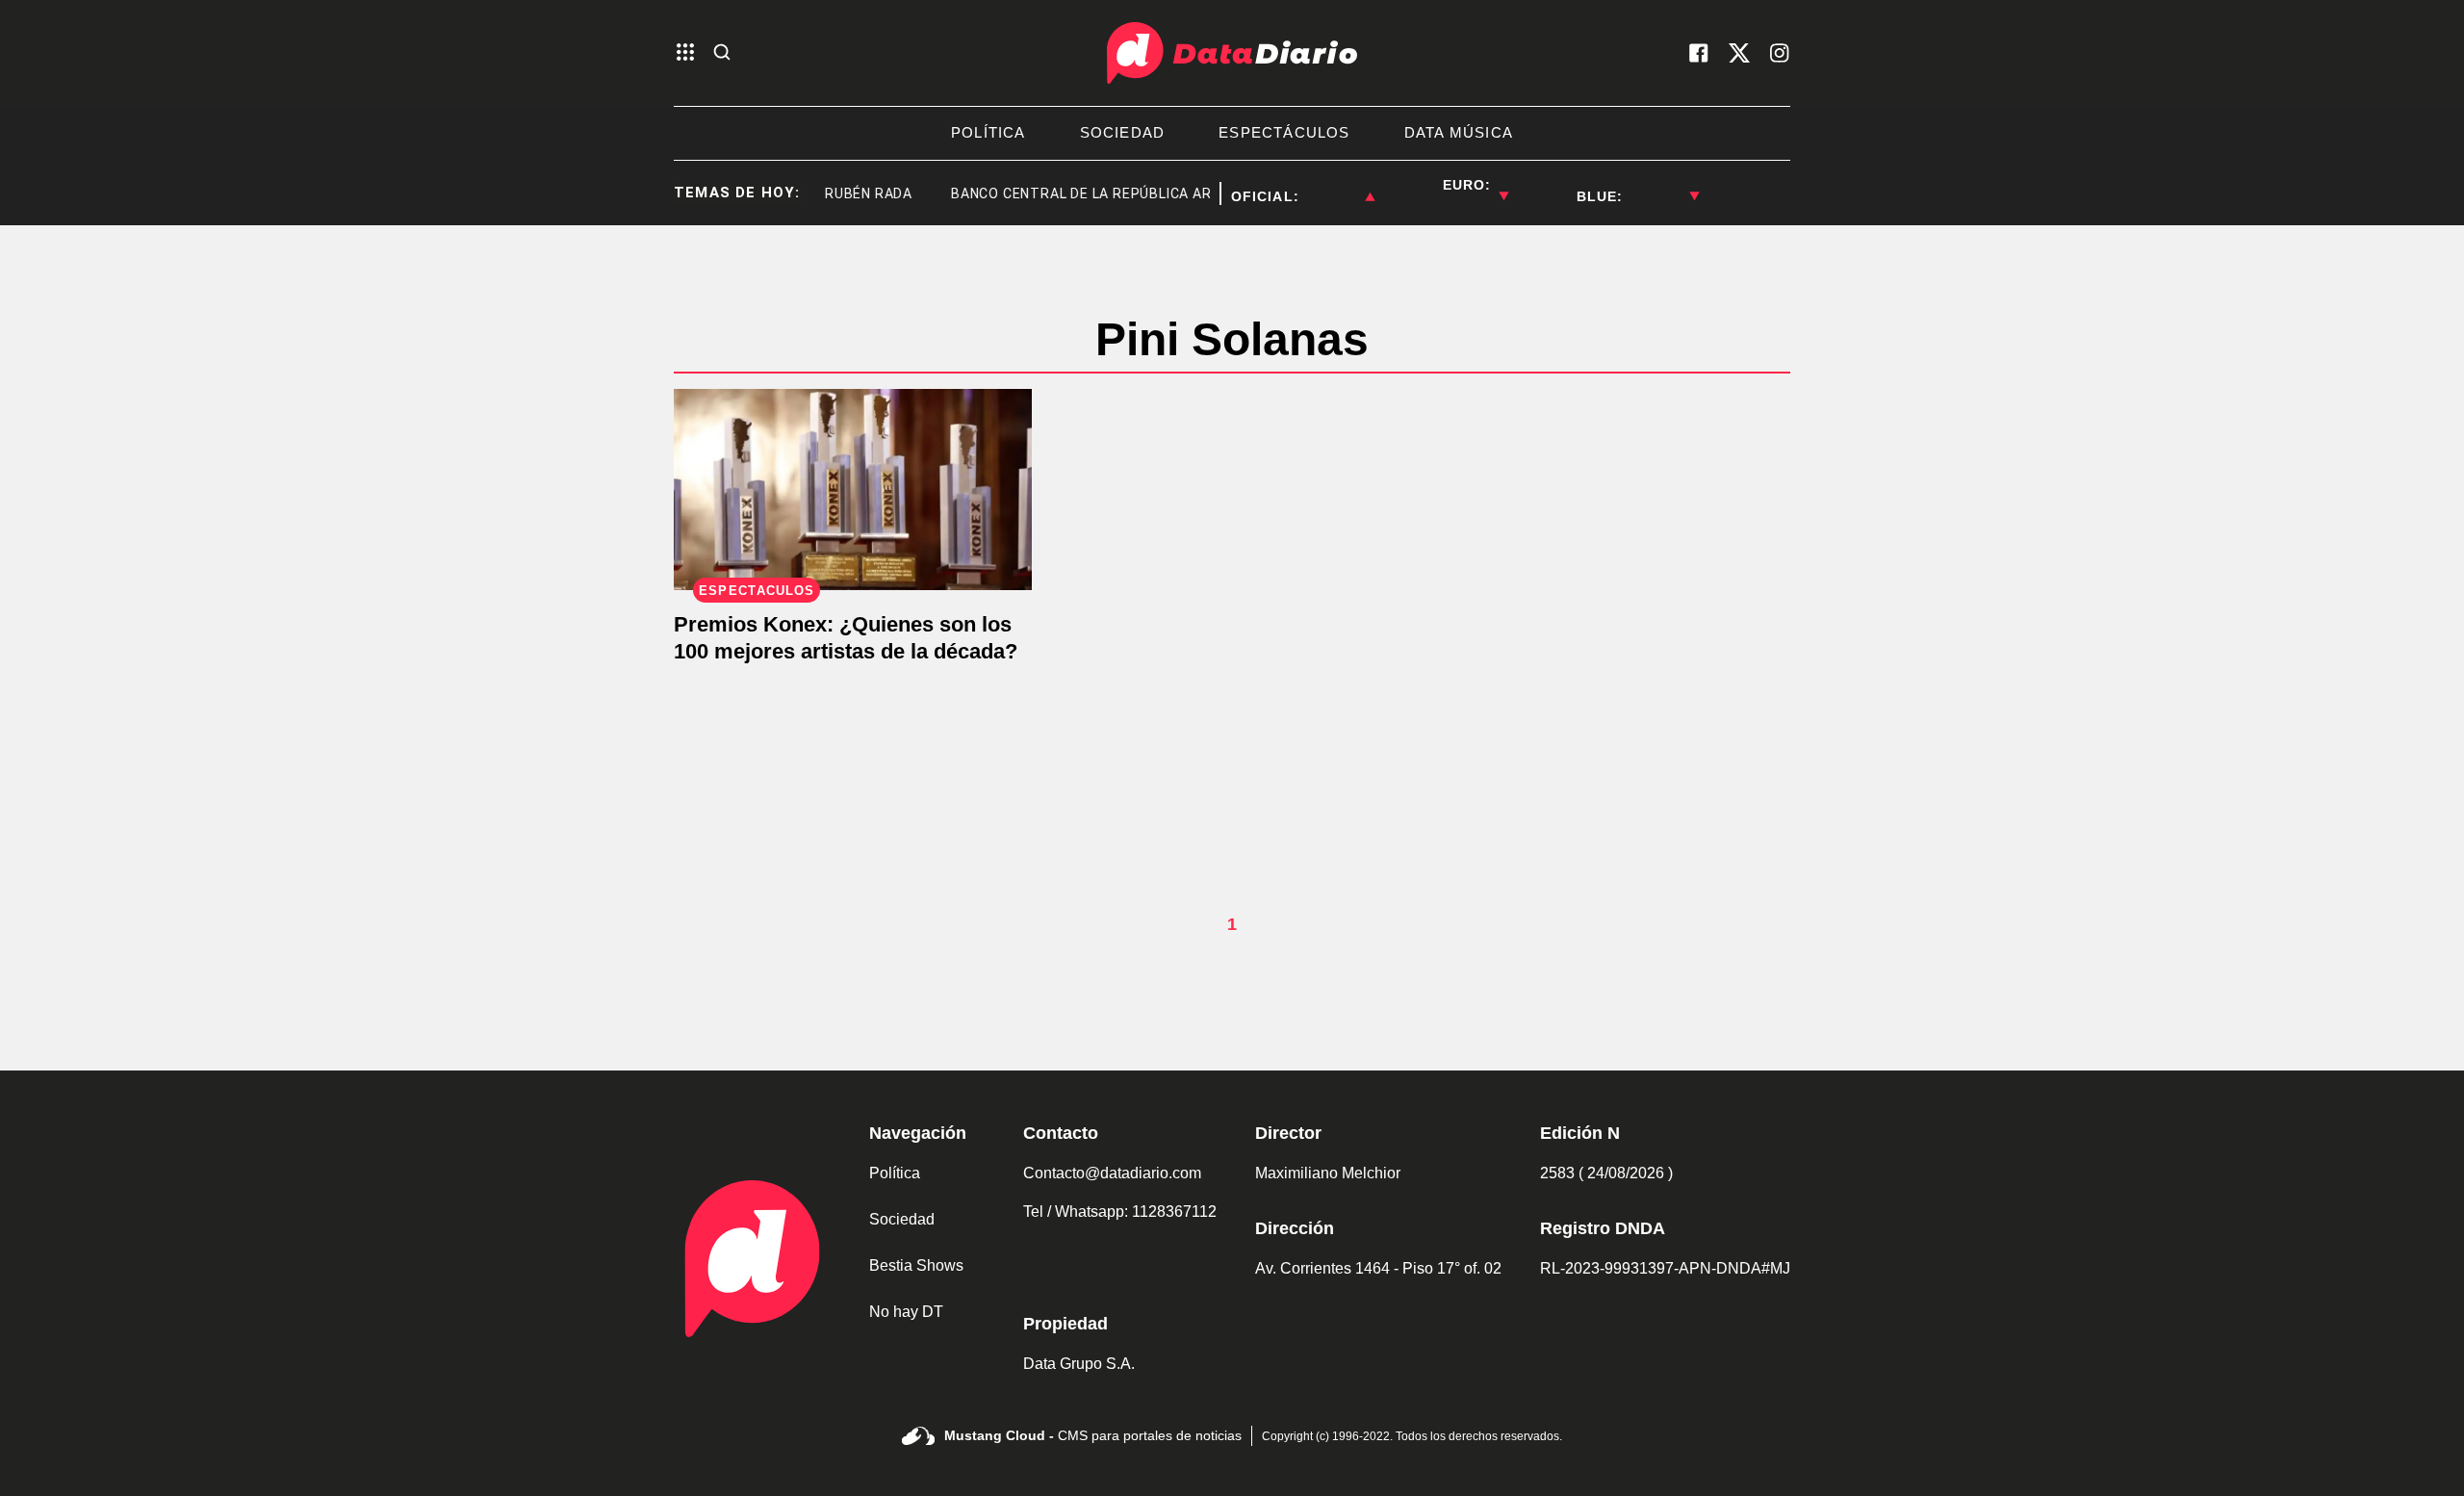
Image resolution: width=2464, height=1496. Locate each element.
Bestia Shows (916, 1265)
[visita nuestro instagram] (1780, 53)
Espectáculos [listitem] (1284, 132)
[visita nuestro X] (1739, 53)
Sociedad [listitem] (1123, 132)
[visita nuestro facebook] (1699, 53)
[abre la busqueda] (722, 53)
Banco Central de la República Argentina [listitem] (1091, 193)
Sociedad (902, 1219)
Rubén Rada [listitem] (848, 193)
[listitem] (1337, 185)
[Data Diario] (1232, 53)
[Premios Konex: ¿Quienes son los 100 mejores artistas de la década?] (853, 490)
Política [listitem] (988, 132)
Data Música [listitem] (1459, 132)
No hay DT (906, 1312)
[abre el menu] (685, 53)
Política (895, 1173)
